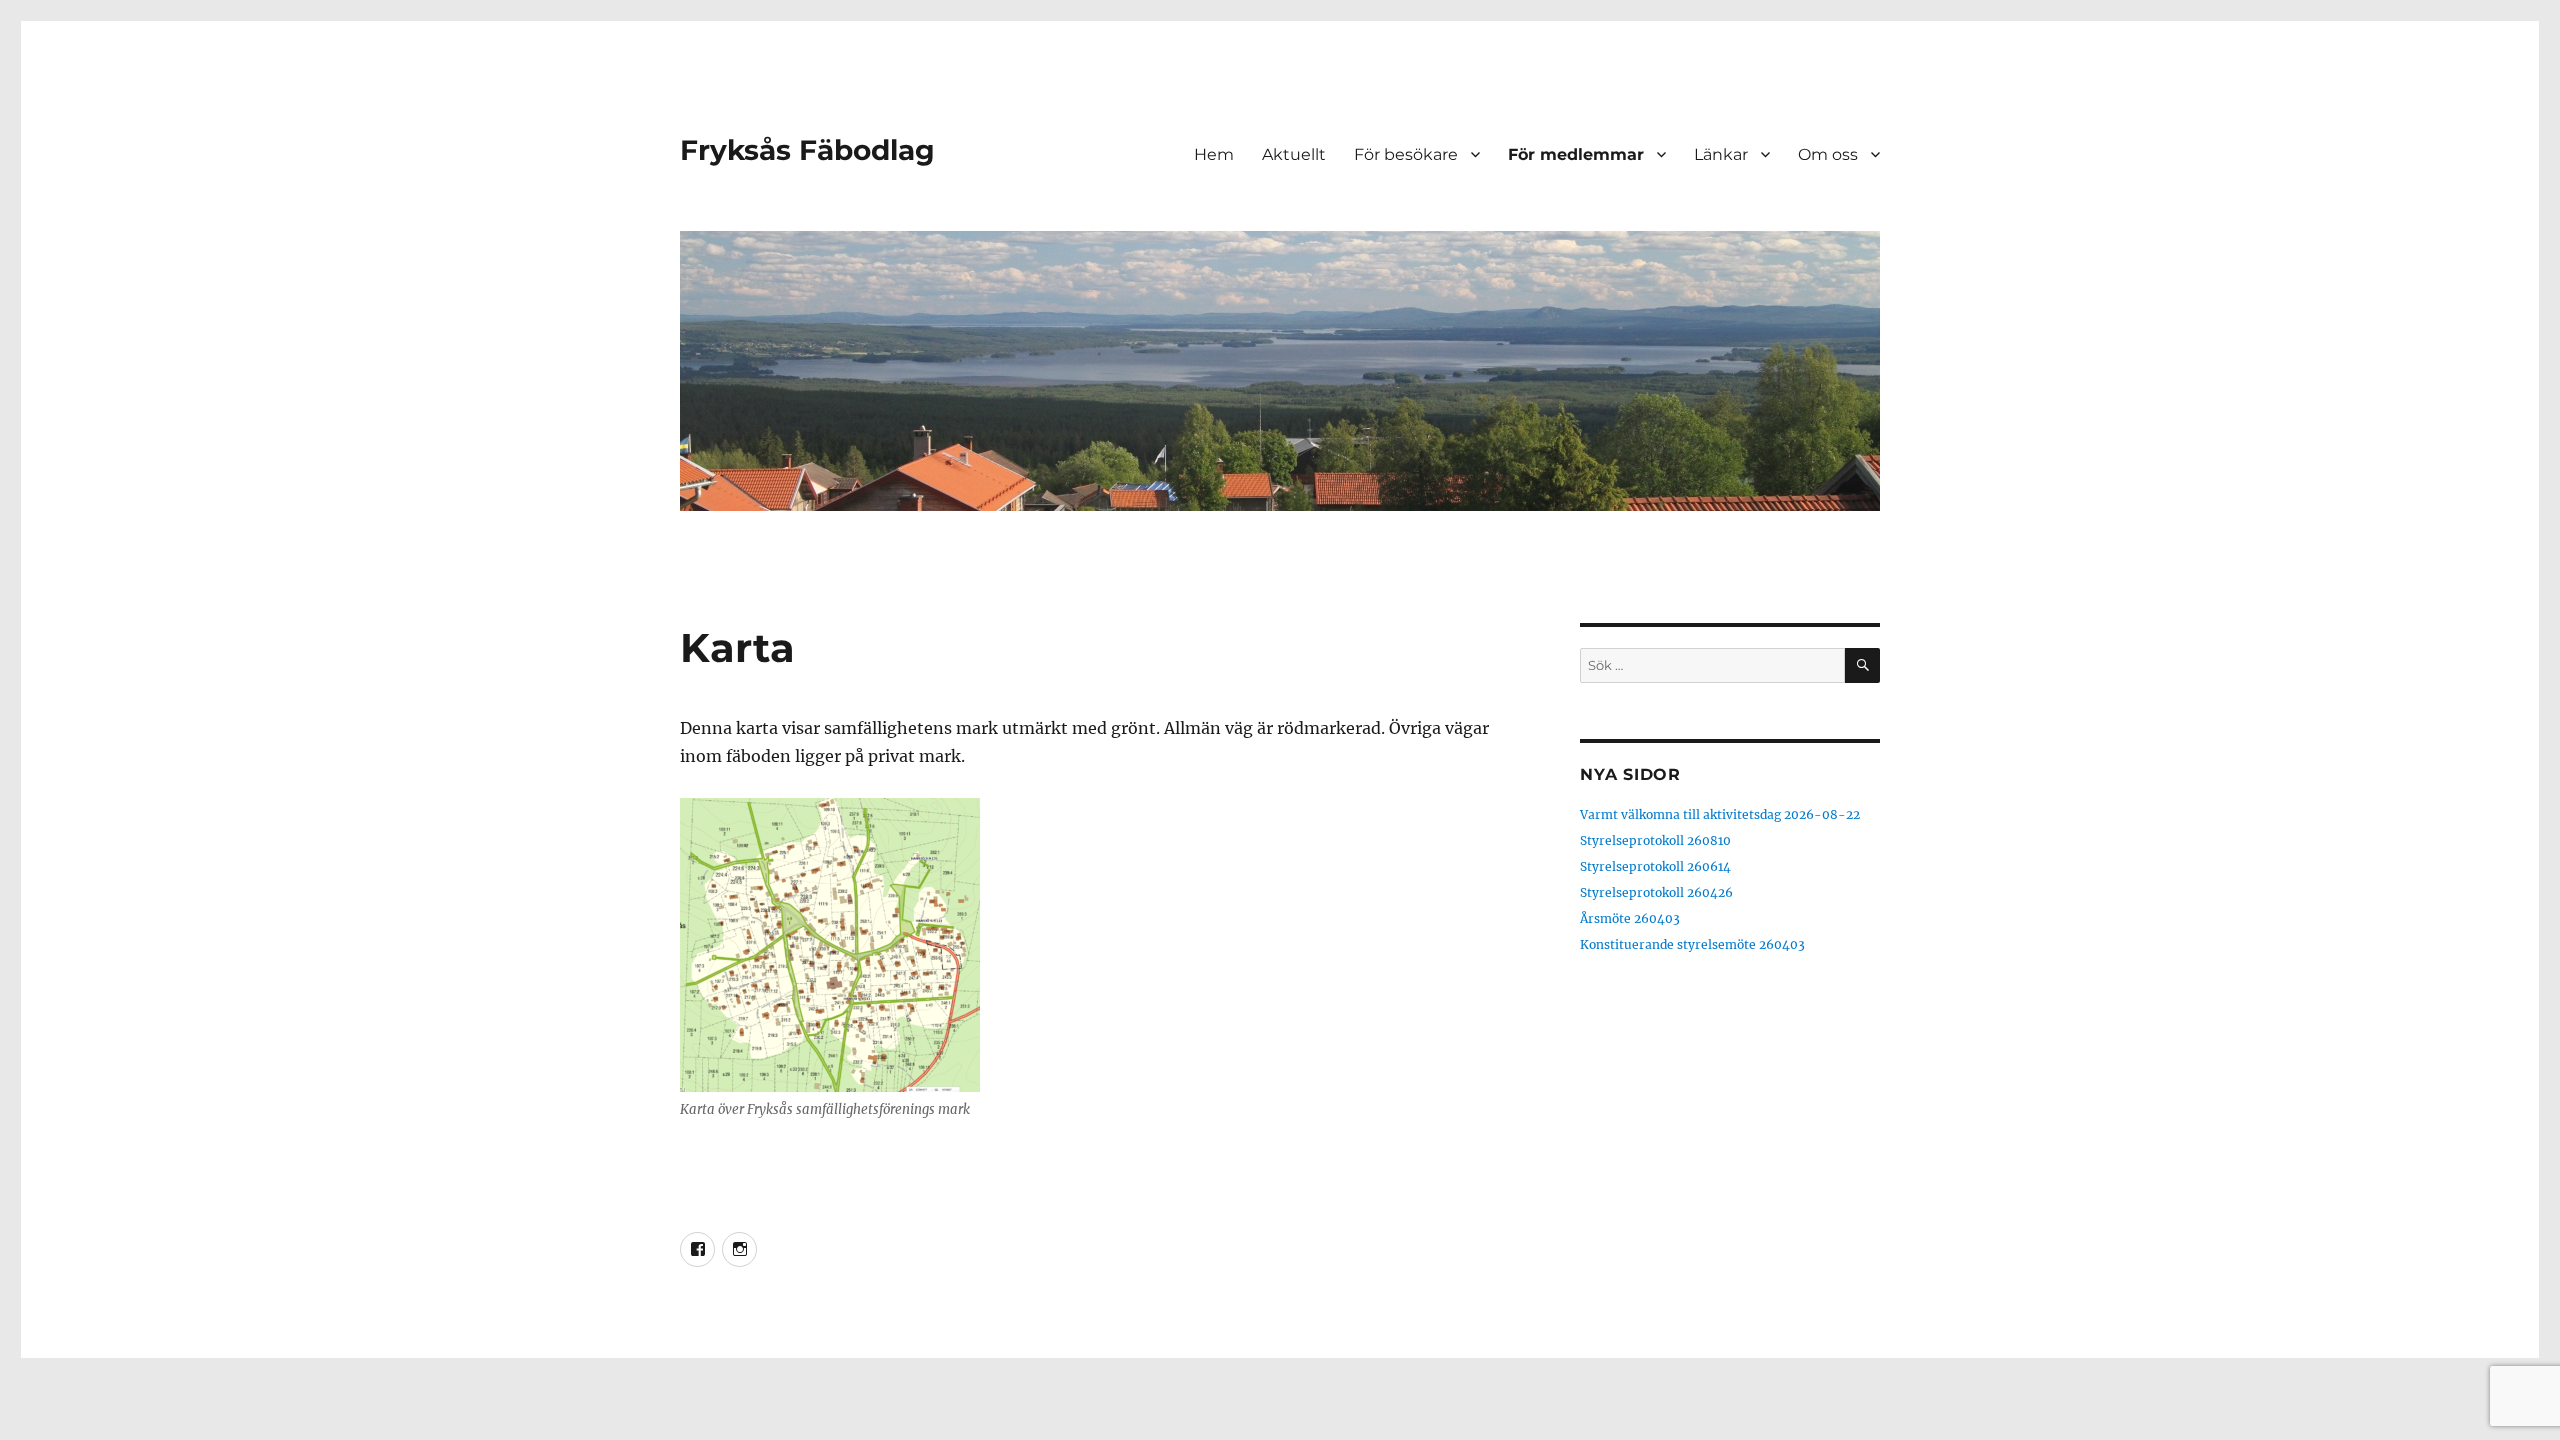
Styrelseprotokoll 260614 (1655, 866)
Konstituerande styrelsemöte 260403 (1692, 944)
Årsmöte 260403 (1630, 918)
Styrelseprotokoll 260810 (1655, 840)
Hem (1214, 154)
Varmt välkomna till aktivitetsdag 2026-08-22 (1720, 814)
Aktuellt (1294, 154)
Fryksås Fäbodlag (807, 150)
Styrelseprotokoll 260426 (1656, 892)
